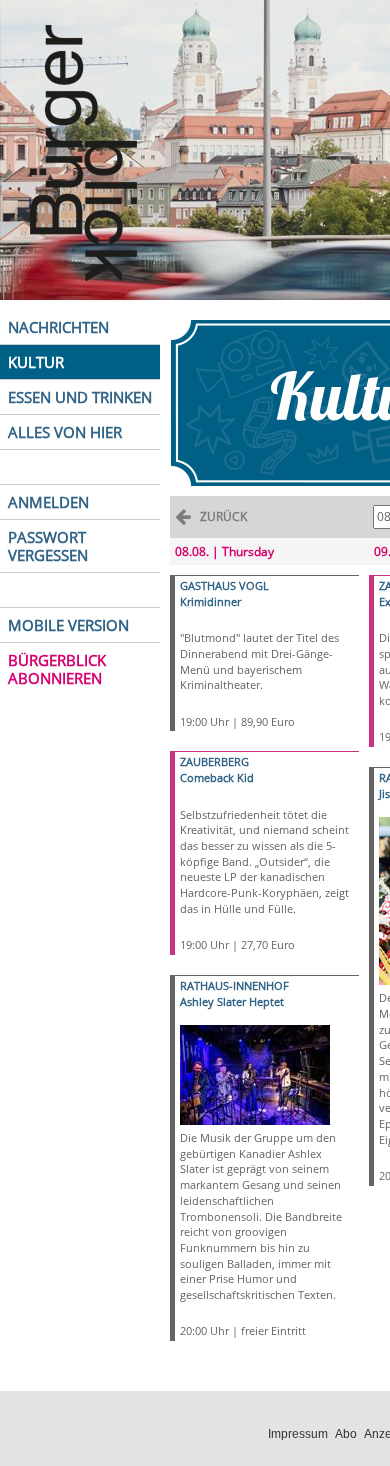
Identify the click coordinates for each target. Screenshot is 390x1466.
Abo (346, 1434)
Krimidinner (210, 601)
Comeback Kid (217, 777)
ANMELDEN (48, 502)
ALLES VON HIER (65, 432)
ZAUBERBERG (214, 761)
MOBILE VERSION (68, 625)
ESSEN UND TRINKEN (80, 397)
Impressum (298, 1434)
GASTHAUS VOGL (224, 585)
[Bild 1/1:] (255, 1073)
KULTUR (36, 362)
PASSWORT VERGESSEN (48, 546)
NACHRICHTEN (58, 327)
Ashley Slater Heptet (232, 1001)
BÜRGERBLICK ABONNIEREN (57, 669)
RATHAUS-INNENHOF (234, 985)
